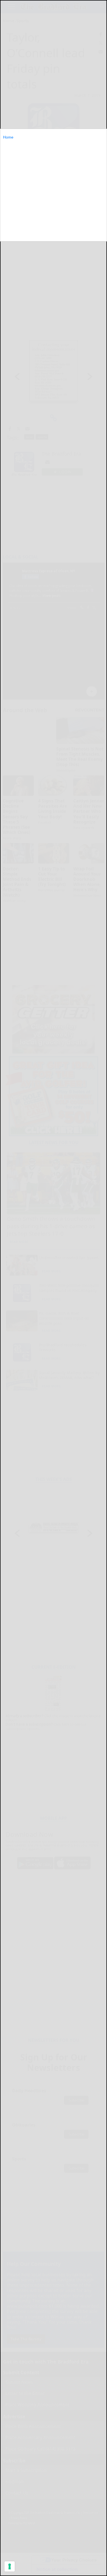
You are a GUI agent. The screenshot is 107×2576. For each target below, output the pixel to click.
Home (8, 137)
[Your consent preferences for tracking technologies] (10, 2566)
